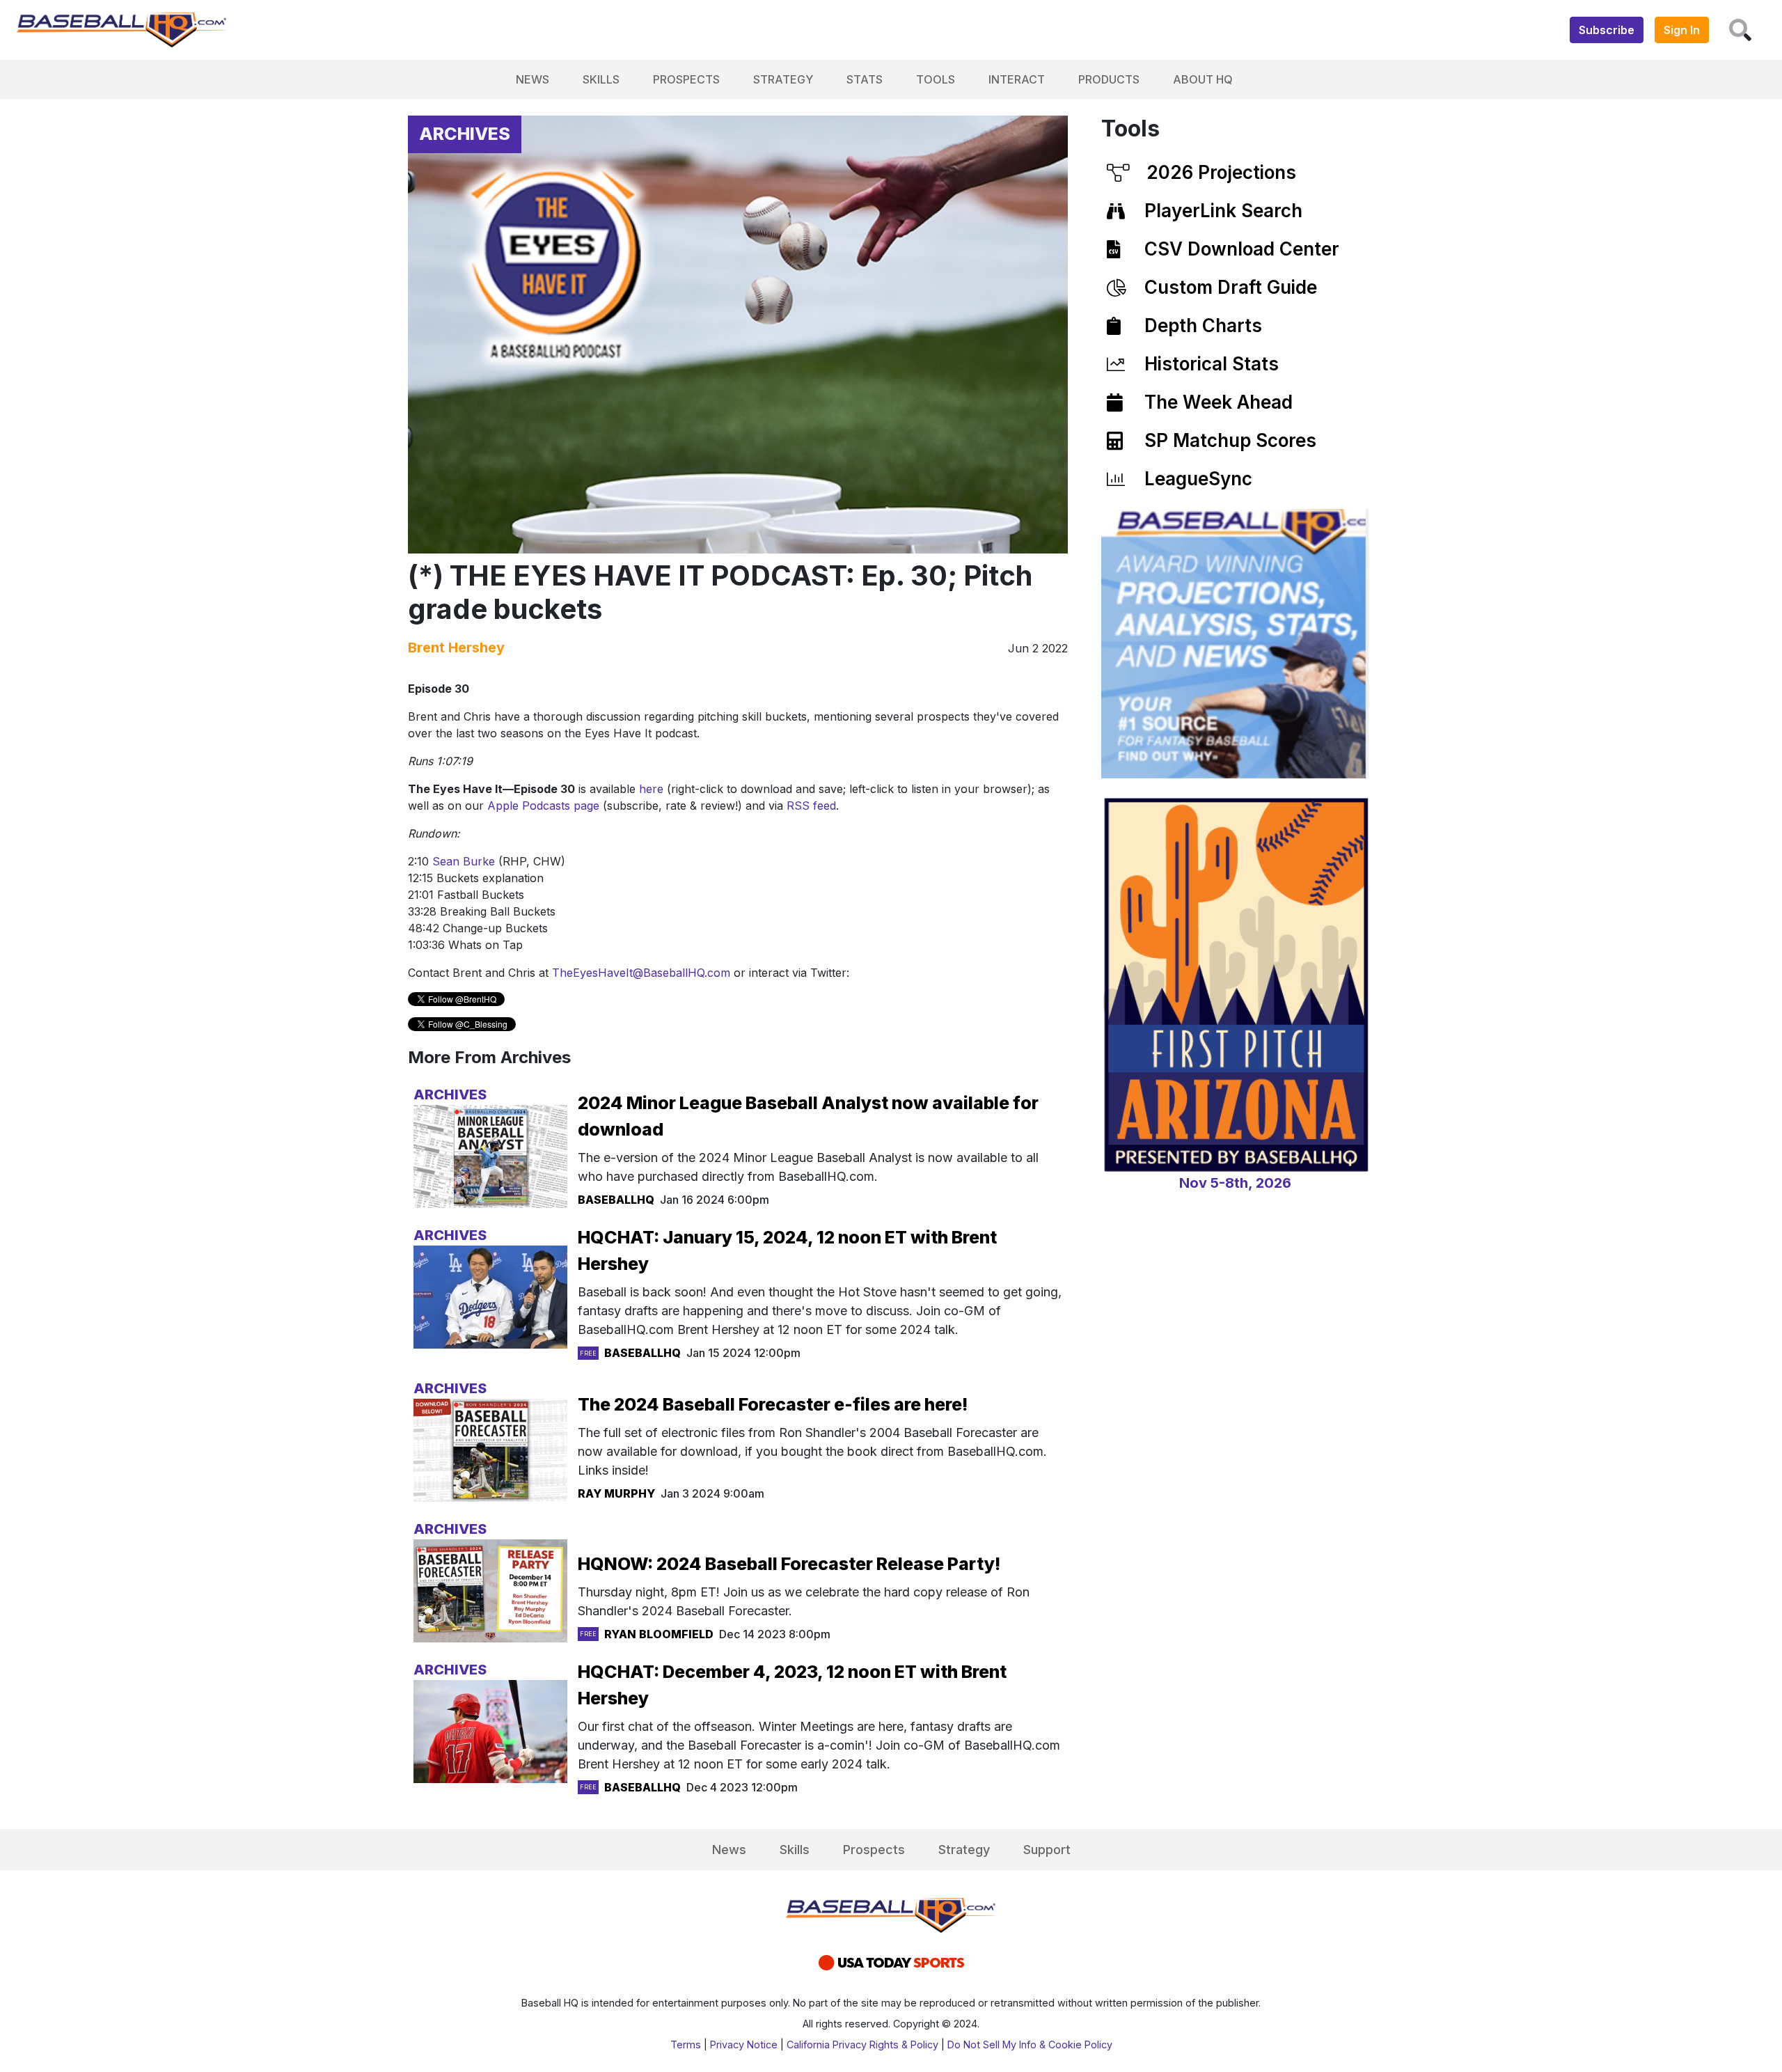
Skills (601, 79)
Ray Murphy (616, 1493)
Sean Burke (464, 861)
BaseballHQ (616, 1200)
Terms (686, 2044)
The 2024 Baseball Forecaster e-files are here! (773, 1404)
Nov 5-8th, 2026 (1235, 1183)
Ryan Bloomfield (659, 1634)
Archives (465, 134)
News (533, 79)
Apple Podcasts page (543, 806)
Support (1047, 1850)
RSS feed (811, 806)
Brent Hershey (456, 647)
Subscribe (1607, 30)
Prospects (686, 79)
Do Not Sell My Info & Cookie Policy (1030, 2044)
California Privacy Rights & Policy (862, 2044)
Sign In (1682, 30)
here (651, 789)
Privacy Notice (744, 2044)
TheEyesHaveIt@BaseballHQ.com (641, 973)
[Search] (1740, 30)
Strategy (783, 79)
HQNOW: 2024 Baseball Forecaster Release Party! (789, 1564)
